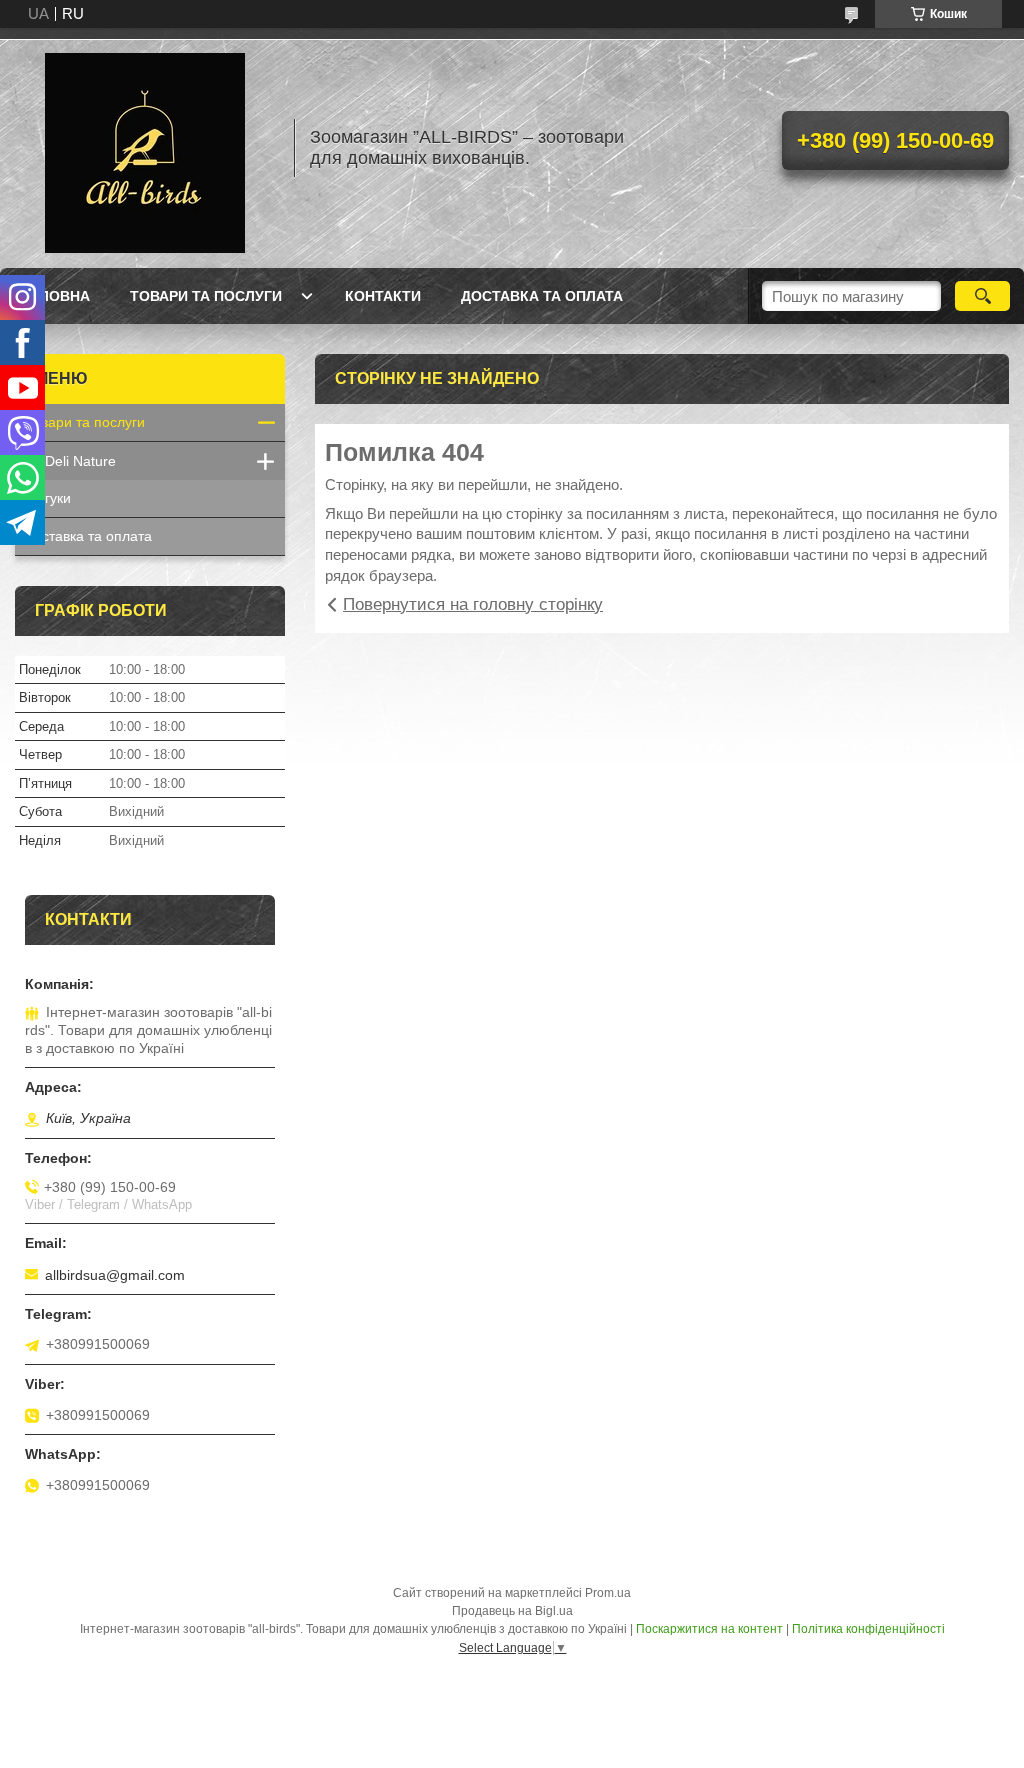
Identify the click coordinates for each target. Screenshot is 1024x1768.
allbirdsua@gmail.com (115, 1275)
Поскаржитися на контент (709, 1629)
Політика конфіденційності (868, 1629)
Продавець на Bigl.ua (512, 1611)
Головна (55, 296)
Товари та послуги (206, 296)
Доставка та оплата (542, 296)
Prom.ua (608, 1593)
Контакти (383, 296)
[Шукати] (982, 296)
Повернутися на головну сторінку (473, 604)
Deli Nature (80, 461)
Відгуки (48, 498)
